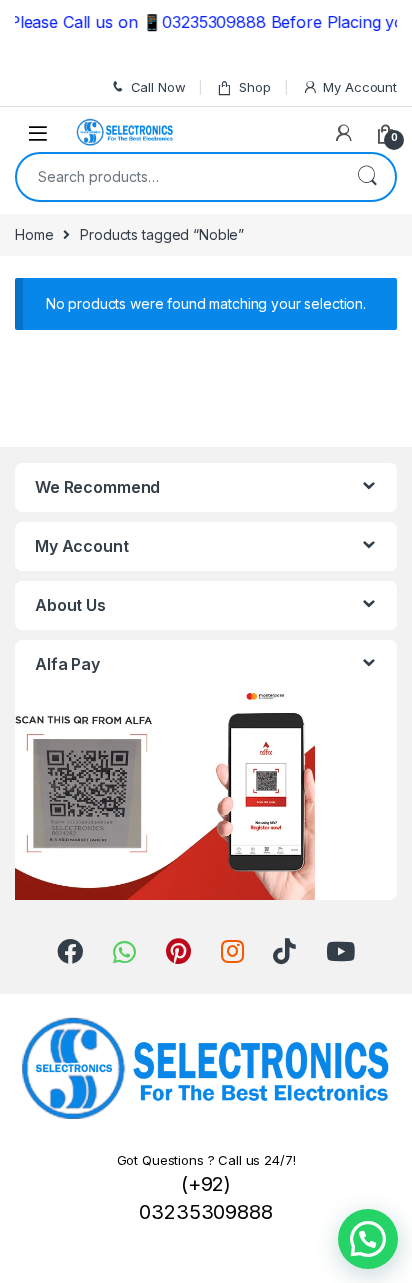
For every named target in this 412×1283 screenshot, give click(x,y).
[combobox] (178, 177)
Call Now (158, 87)
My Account (360, 87)
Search (367, 177)
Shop (254, 87)
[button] (368, 1239)
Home (34, 234)
